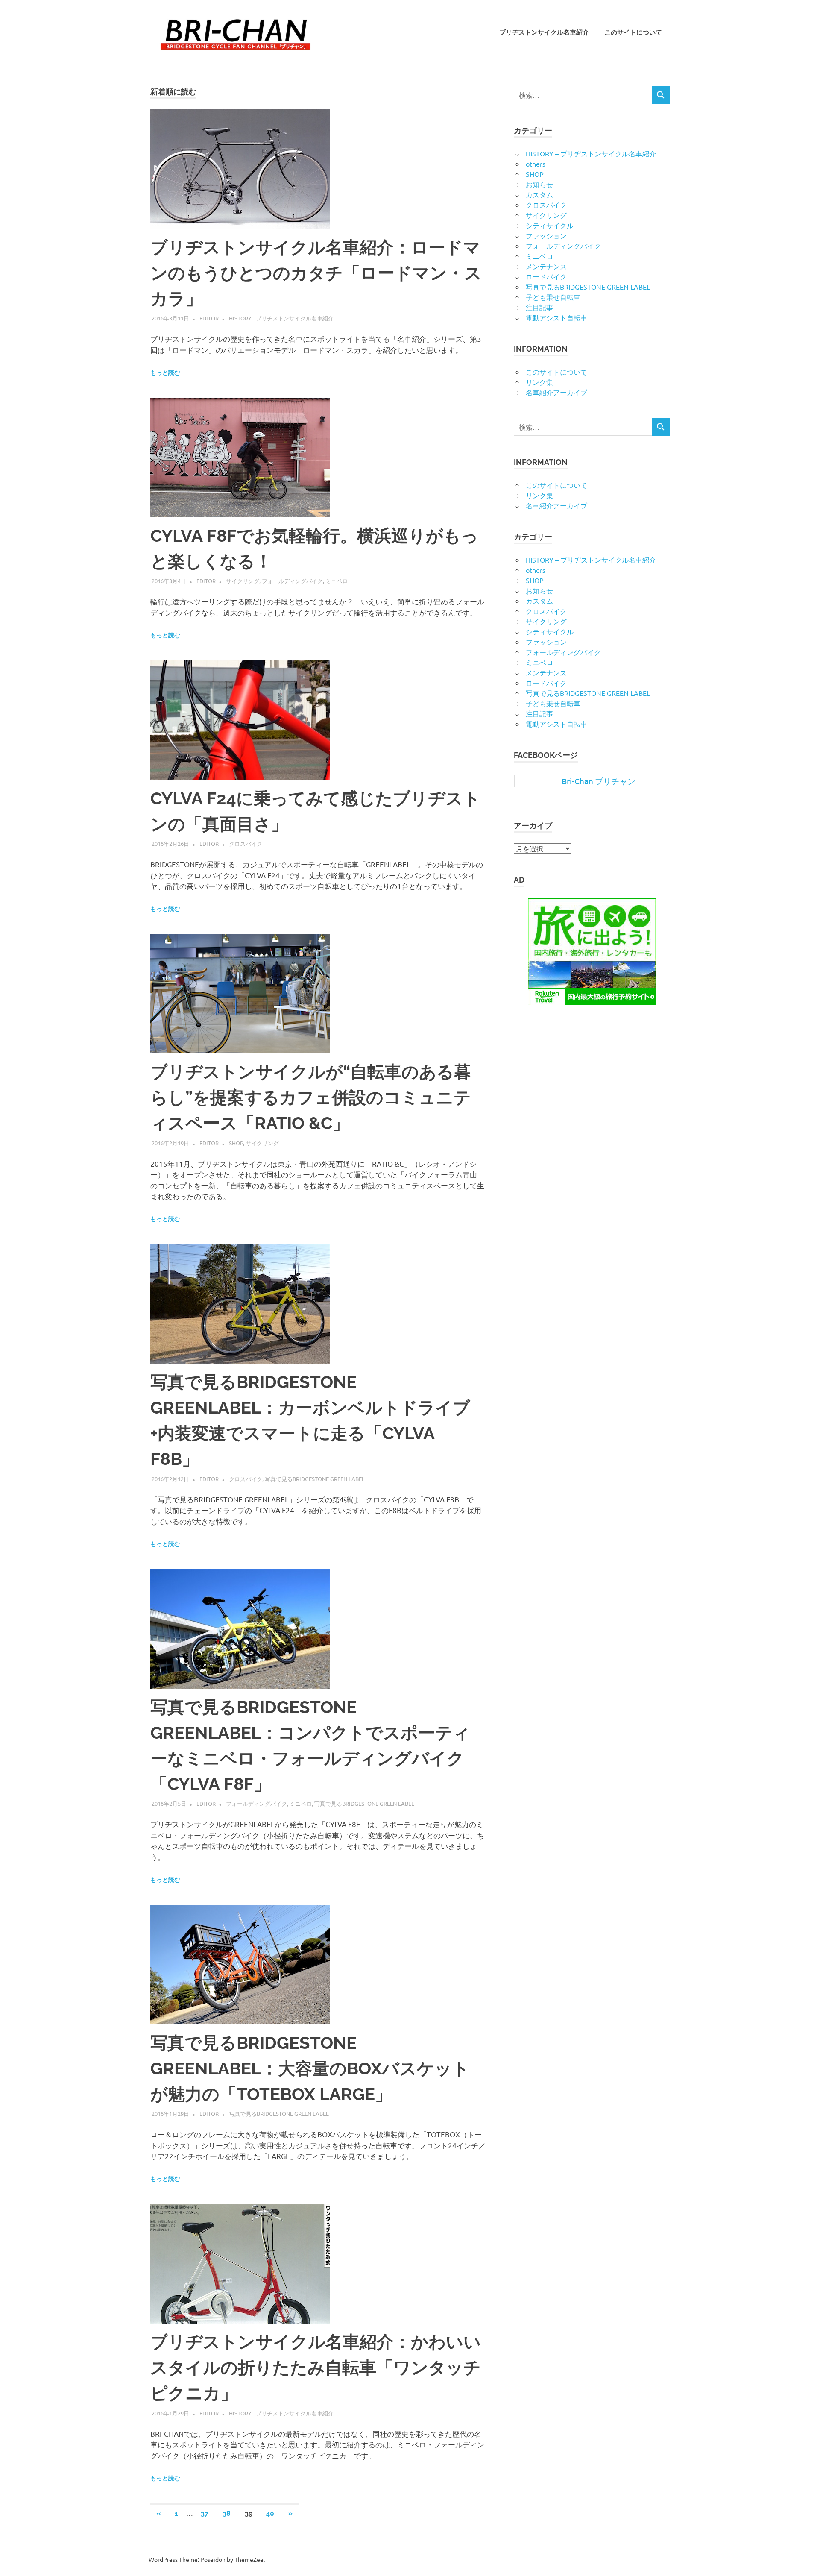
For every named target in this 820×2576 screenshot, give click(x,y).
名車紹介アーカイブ (556, 392)
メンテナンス (546, 266)
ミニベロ (337, 581)
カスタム (539, 194)
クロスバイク (246, 844)
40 (270, 2513)
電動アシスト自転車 (556, 317)
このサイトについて (633, 32)
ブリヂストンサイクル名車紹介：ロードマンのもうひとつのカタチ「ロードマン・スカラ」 (316, 273)
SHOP (236, 1143)
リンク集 (539, 382)
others (536, 164)
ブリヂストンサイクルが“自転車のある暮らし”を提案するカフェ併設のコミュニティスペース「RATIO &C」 (311, 1097)
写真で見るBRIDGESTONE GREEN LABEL (315, 1479)
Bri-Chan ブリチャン (599, 781)
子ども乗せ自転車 (553, 297)
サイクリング (243, 581)
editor (209, 318)
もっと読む (165, 373)
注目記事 (539, 307)
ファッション (546, 235)
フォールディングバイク (292, 581)
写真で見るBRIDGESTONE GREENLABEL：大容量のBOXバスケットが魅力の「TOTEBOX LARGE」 (310, 2068)
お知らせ (539, 184)
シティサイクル (550, 225)
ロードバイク (546, 276)
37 (205, 2513)
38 (227, 2513)
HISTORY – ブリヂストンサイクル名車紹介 (591, 153)
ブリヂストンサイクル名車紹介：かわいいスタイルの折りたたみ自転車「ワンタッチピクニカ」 (316, 2367)
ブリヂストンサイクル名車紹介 (544, 32)
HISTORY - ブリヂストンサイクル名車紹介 (281, 318)
